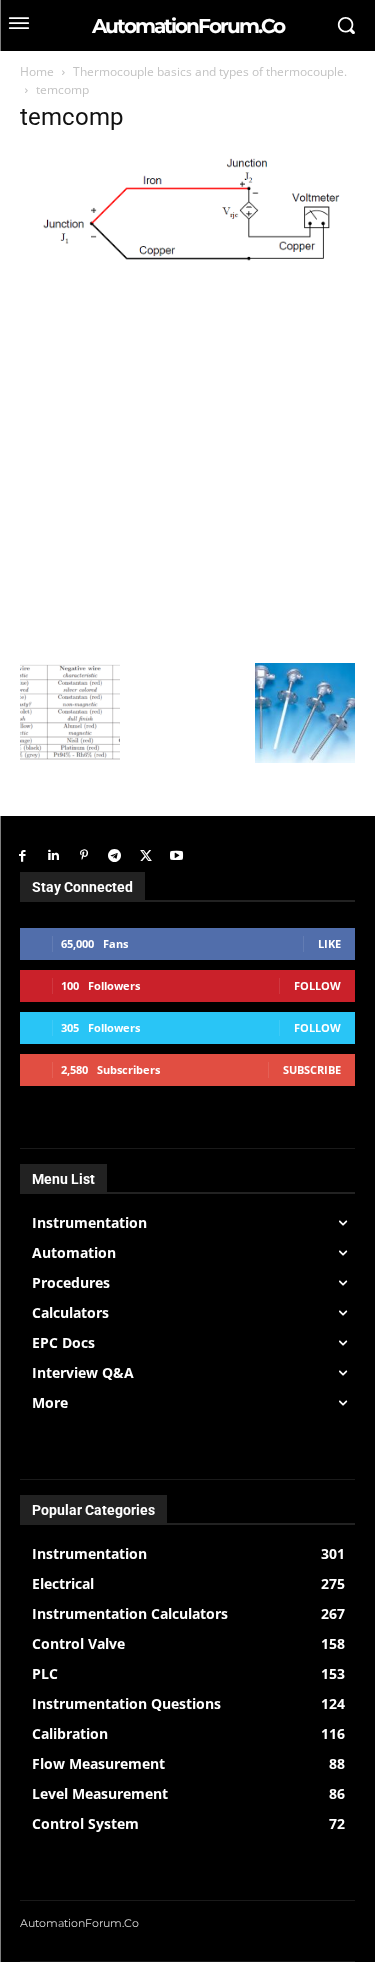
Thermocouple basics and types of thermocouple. (210, 71)
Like (329, 943)
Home (37, 71)
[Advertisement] (187, 465)
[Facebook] (22, 856)
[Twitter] (145, 856)
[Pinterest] (84, 856)
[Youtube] (176, 856)
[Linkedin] (53, 856)
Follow (317, 985)
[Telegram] (114, 856)
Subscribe (312, 1069)
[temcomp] (187, 267)
